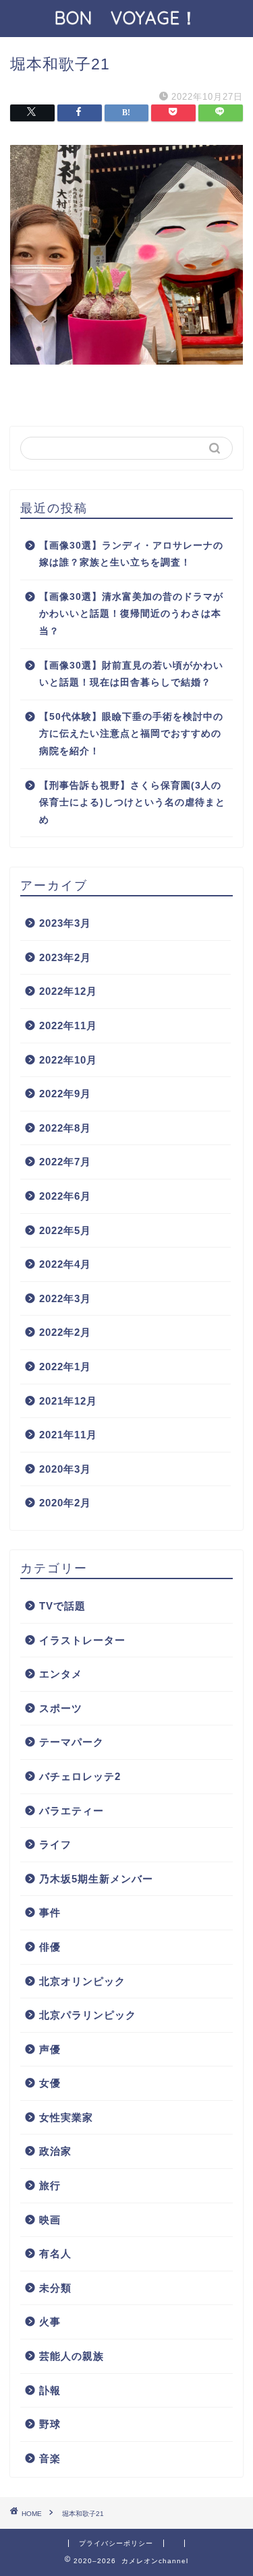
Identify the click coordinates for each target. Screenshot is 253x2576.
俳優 (50, 1947)
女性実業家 (66, 2117)
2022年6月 (65, 1196)
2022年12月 (68, 991)
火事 (50, 2322)
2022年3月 (65, 1298)
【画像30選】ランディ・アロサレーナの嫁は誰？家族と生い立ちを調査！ (131, 554)
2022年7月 (65, 1162)
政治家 (55, 2151)
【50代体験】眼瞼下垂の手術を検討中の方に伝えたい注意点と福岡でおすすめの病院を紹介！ (131, 734)
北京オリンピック (82, 1981)
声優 (50, 2049)
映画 (50, 2220)
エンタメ (61, 1674)
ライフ (55, 1844)
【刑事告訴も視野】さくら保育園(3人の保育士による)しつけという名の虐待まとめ (132, 803)
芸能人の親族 (72, 2356)
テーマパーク (72, 1742)
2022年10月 (68, 1060)
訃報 (50, 2390)
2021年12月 (68, 1401)
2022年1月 (65, 1367)
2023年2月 (65, 957)
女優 (50, 2083)
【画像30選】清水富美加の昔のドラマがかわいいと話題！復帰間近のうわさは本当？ (131, 614)
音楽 (50, 2458)
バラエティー (72, 1811)
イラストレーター (82, 1640)
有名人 (55, 2253)
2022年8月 (65, 1128)
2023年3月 (65, 923)
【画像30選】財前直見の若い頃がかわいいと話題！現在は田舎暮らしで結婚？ (131, 674)
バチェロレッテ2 (80, 1776)
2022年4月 (65, 1264)
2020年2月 (65, 1503)
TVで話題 (62, 1606)
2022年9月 (65, 1094)
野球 (50, 2424)
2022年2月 (65, 1332)
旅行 (50, 2185)
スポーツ (61, 1708)
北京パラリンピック (88, 2015)
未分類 (55, 2288)
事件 (50, 1912)
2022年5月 (65, 1230)
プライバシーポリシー (116, 2543)
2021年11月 (68, 1435)
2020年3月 (65, 1469)
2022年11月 (68, 1025)
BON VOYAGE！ (136, 18)
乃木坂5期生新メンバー (96, 1879)
